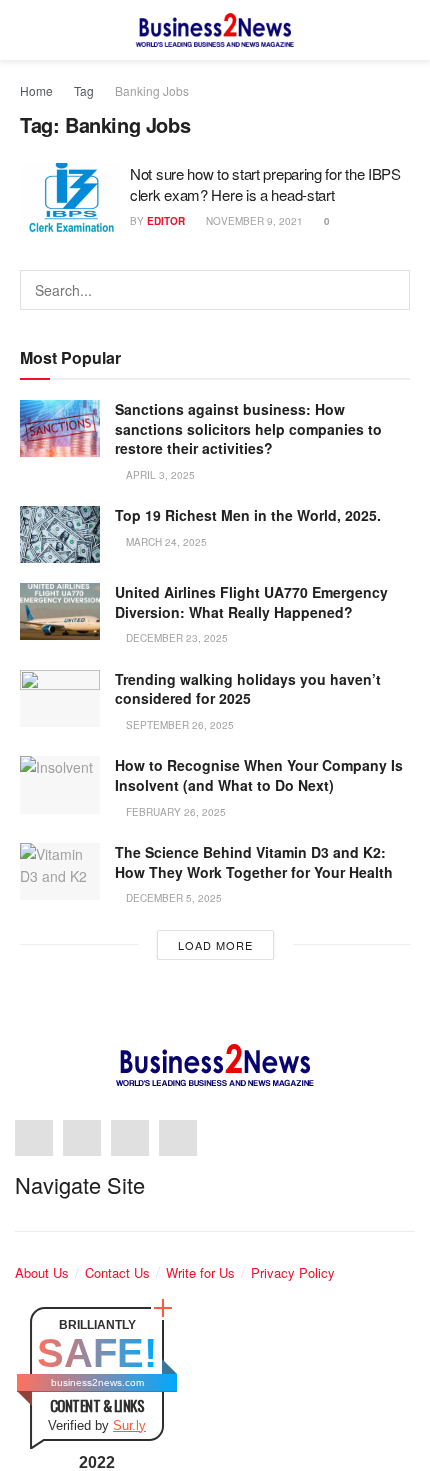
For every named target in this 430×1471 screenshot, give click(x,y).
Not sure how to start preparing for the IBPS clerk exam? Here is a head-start (265, 184)
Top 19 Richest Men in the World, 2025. (248, 515)
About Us (42, 1272)
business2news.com (97, 1382)
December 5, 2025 (172, 898)
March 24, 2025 (165, 542)
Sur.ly (129, 1425)
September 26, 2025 (178, 725)
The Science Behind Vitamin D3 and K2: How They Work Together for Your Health (254, 862)
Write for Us (200, 1272)
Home (36, 90)
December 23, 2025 (175, 638)
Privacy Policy (293, 1272)
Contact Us (117, 1272)
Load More (215, 945)
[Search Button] (390, 290)
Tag (84, 90)
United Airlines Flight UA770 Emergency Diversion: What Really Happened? (251, 602)
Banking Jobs (152, 90)
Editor (166, 221)
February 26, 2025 (174, 812)
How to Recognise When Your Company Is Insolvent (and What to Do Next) (259, 775)
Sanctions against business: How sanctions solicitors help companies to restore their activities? (248, 428)
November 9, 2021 (253, 221)
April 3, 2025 (159, 475)
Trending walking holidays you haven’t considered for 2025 (248, 689)
